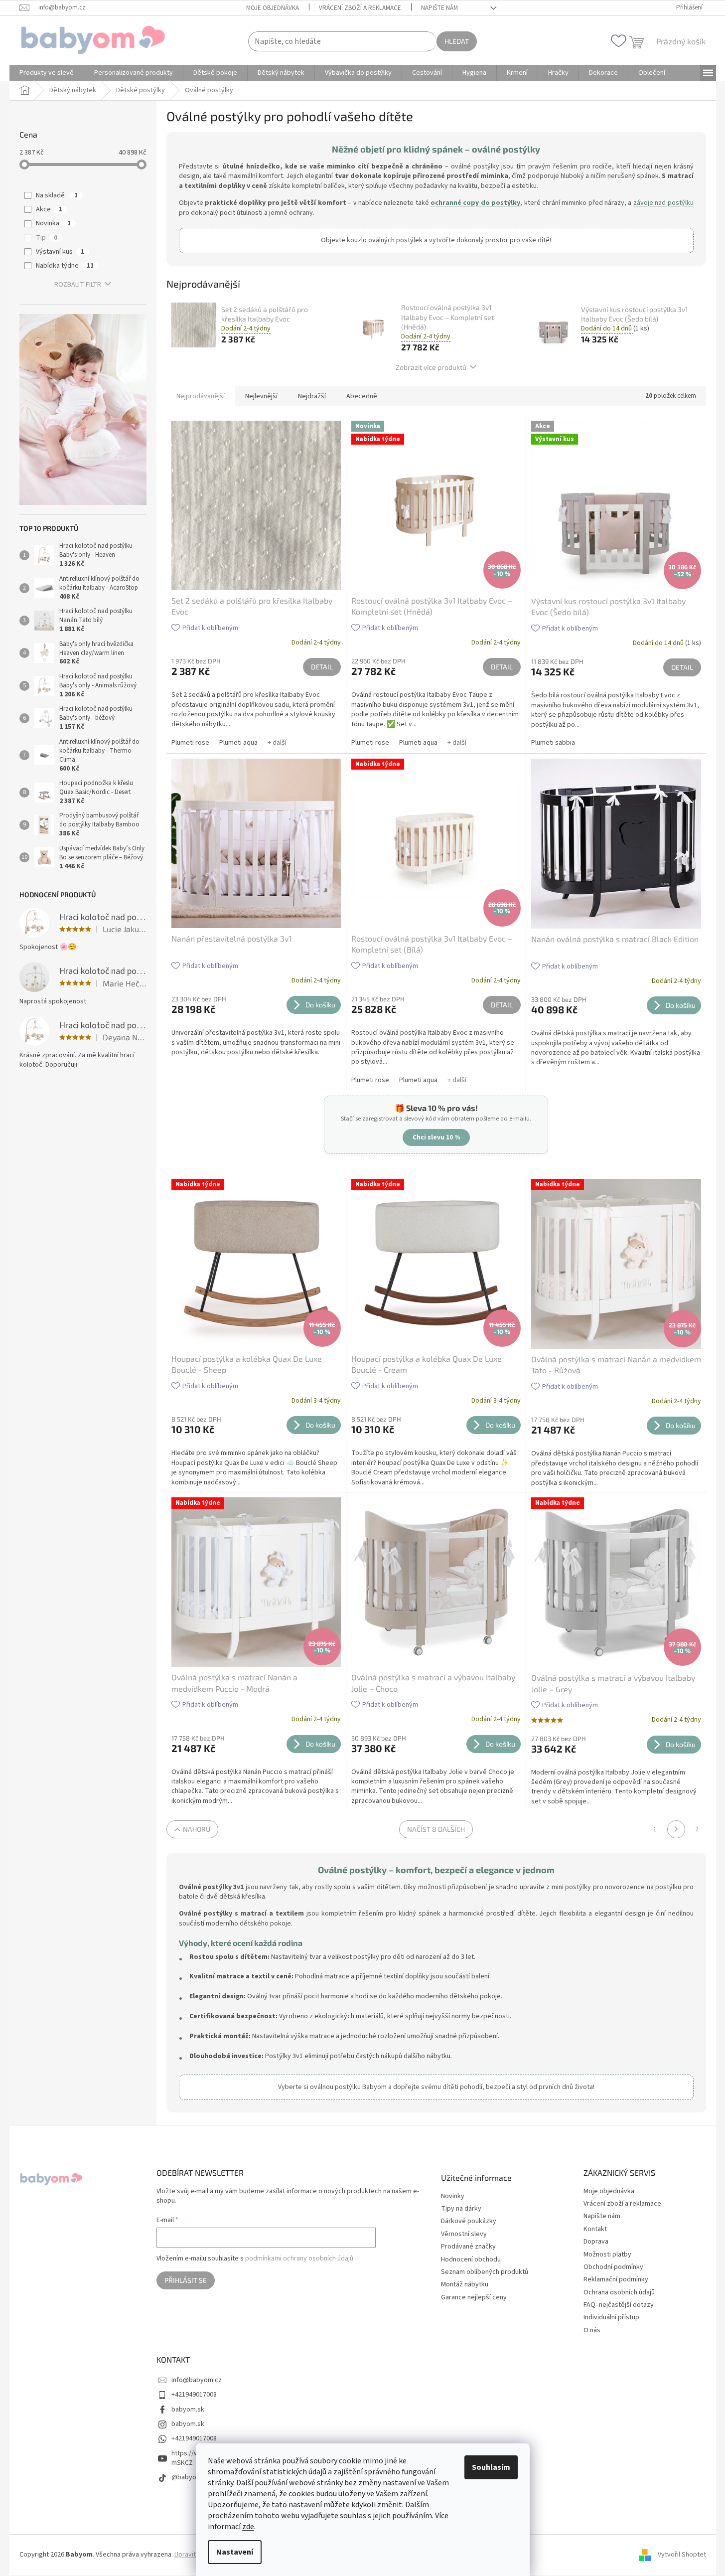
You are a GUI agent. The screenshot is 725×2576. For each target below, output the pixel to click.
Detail (322, 667)
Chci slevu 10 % (436, 1137)
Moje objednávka (273, 8)
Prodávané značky (468, 2247)
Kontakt (595, 2229)
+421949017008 (194, 2395)
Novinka (53, 223)
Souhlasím (491, 2467)
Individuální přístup (611, 2317)
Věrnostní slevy (464, 2234)
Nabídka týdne (65, 266)
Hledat (457, 41)
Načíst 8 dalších (436, 1829)
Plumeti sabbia (553, 743)
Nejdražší (312, 396)
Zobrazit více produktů (431, 367)
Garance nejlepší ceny (474, 2298)
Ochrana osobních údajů (619, 2292)
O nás (592, 2330)
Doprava (596, 2242)
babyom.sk (188, 2410)
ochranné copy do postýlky (475, 203)
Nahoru (197, 1829)
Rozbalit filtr (78, 285)
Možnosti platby (607, 2254)
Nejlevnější (261, 396)
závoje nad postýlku (663, 203)
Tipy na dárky (461, 2209)
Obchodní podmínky (613, 2267)
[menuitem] (47, 73)
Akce (49, 209)
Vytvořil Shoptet (682, 2555)
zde (248, 2527)
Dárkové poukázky (469, 2221)
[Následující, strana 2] (676, 1829)
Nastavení (235, 2552)
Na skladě (57, 195)
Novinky (453, 2196)
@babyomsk (190, 2477)
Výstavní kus (60, 252)
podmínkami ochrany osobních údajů (299, 2258)
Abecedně (362, 396)
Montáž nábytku (465, 2285)
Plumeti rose (190, 743)
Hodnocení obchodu (471, 2260)
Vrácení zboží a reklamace (360, 8)
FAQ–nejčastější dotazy (619, 2305)
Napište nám (439, 8)
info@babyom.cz (197, 2380)
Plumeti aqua (238, 743)
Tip (47, 238)
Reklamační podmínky (616, 2279)
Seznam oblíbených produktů (485, 2272)
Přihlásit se (186, 2280)
